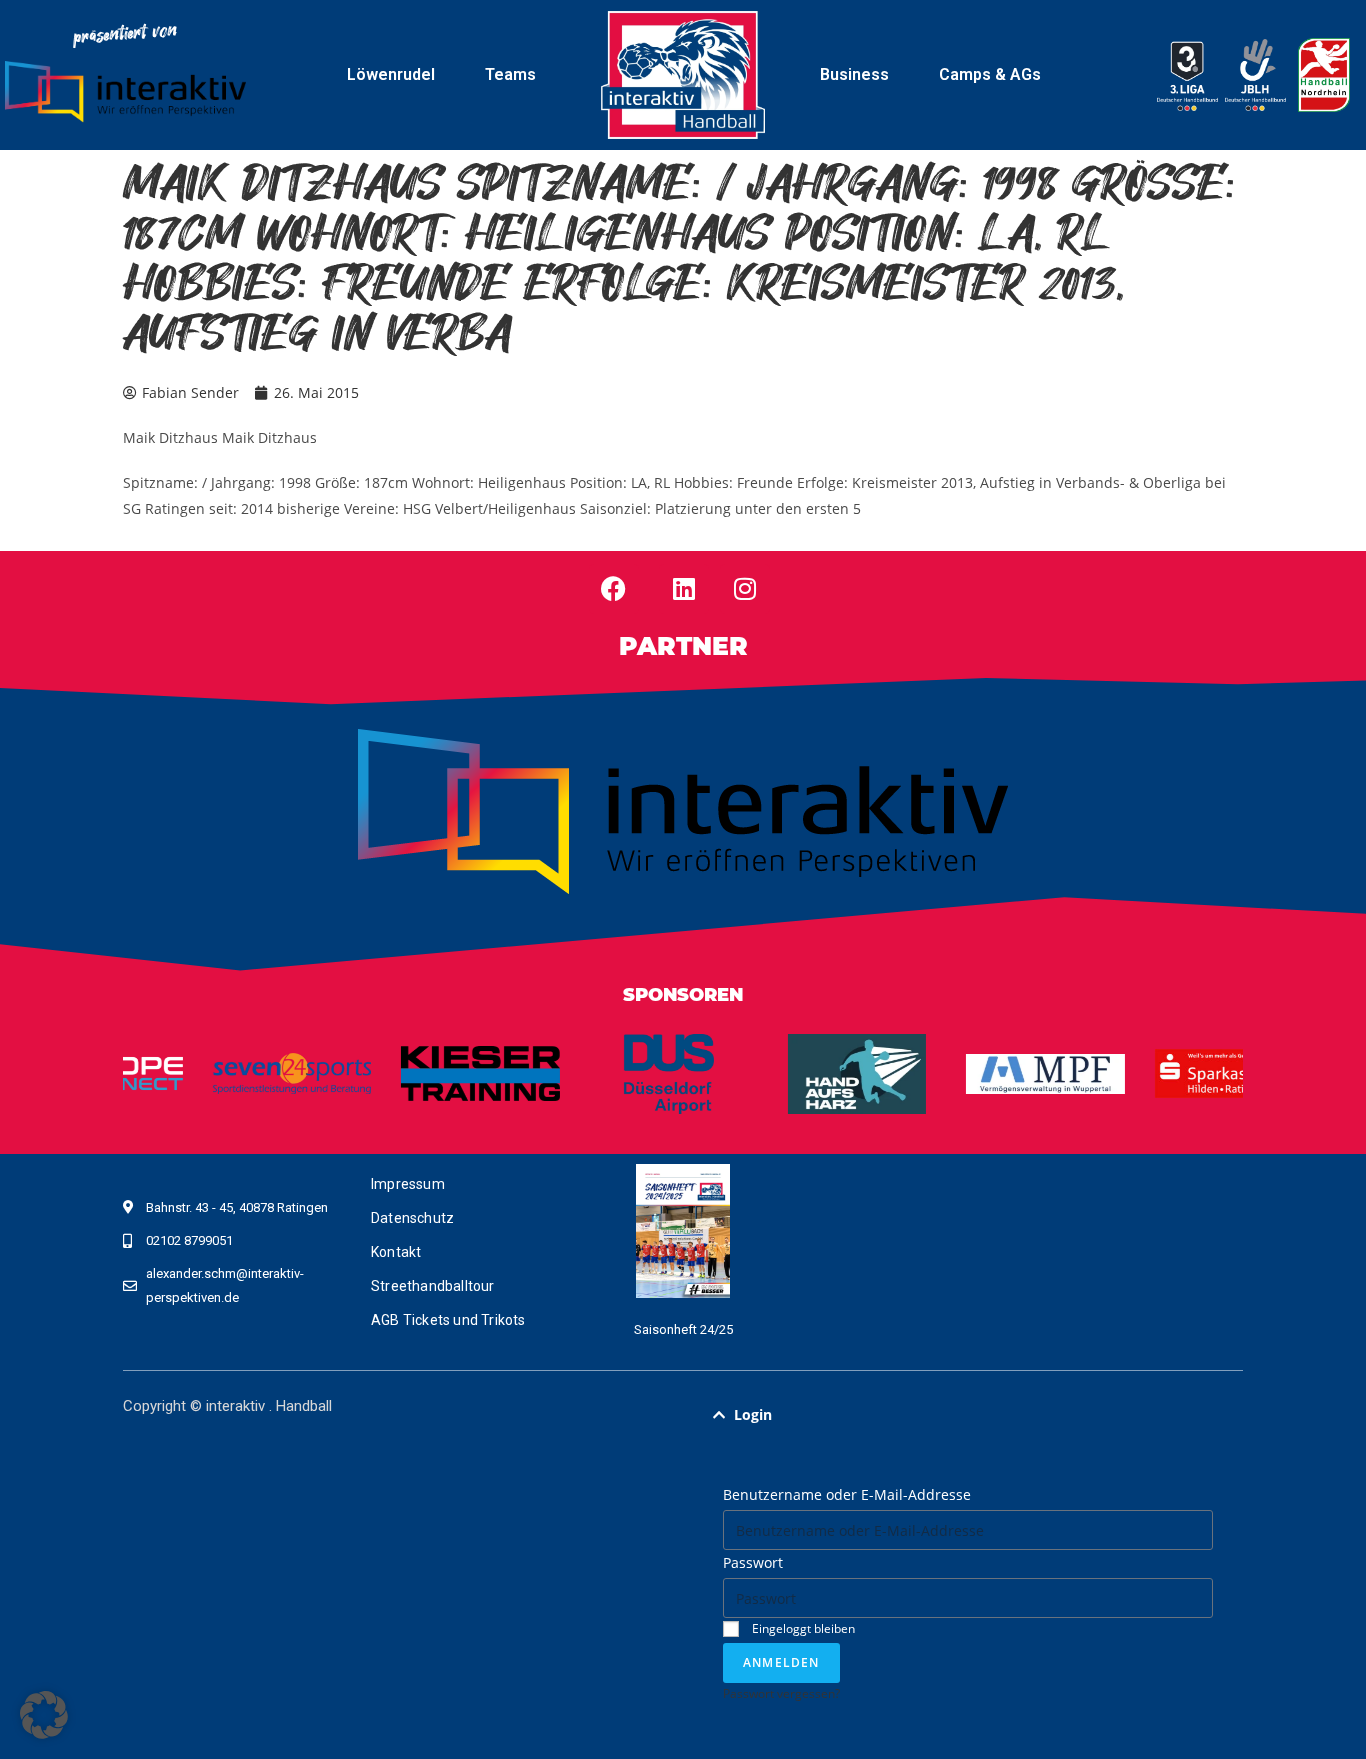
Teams (510, 74)
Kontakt (396, 1252)
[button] (968, 1415)
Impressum (408, 1184)
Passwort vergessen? (781, 1693)
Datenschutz (412, 1218)
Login (753, 1414)
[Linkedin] (684, 589)
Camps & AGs (990, 74)
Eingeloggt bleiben (802, 1628)
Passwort (753, 1562)
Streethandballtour (433, 1286)
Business (854, 74)
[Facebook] (614, 589)
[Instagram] (745, 589)
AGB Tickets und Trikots (448, 1320)
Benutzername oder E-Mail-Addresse (847, 1494)
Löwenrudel (391, 74)
